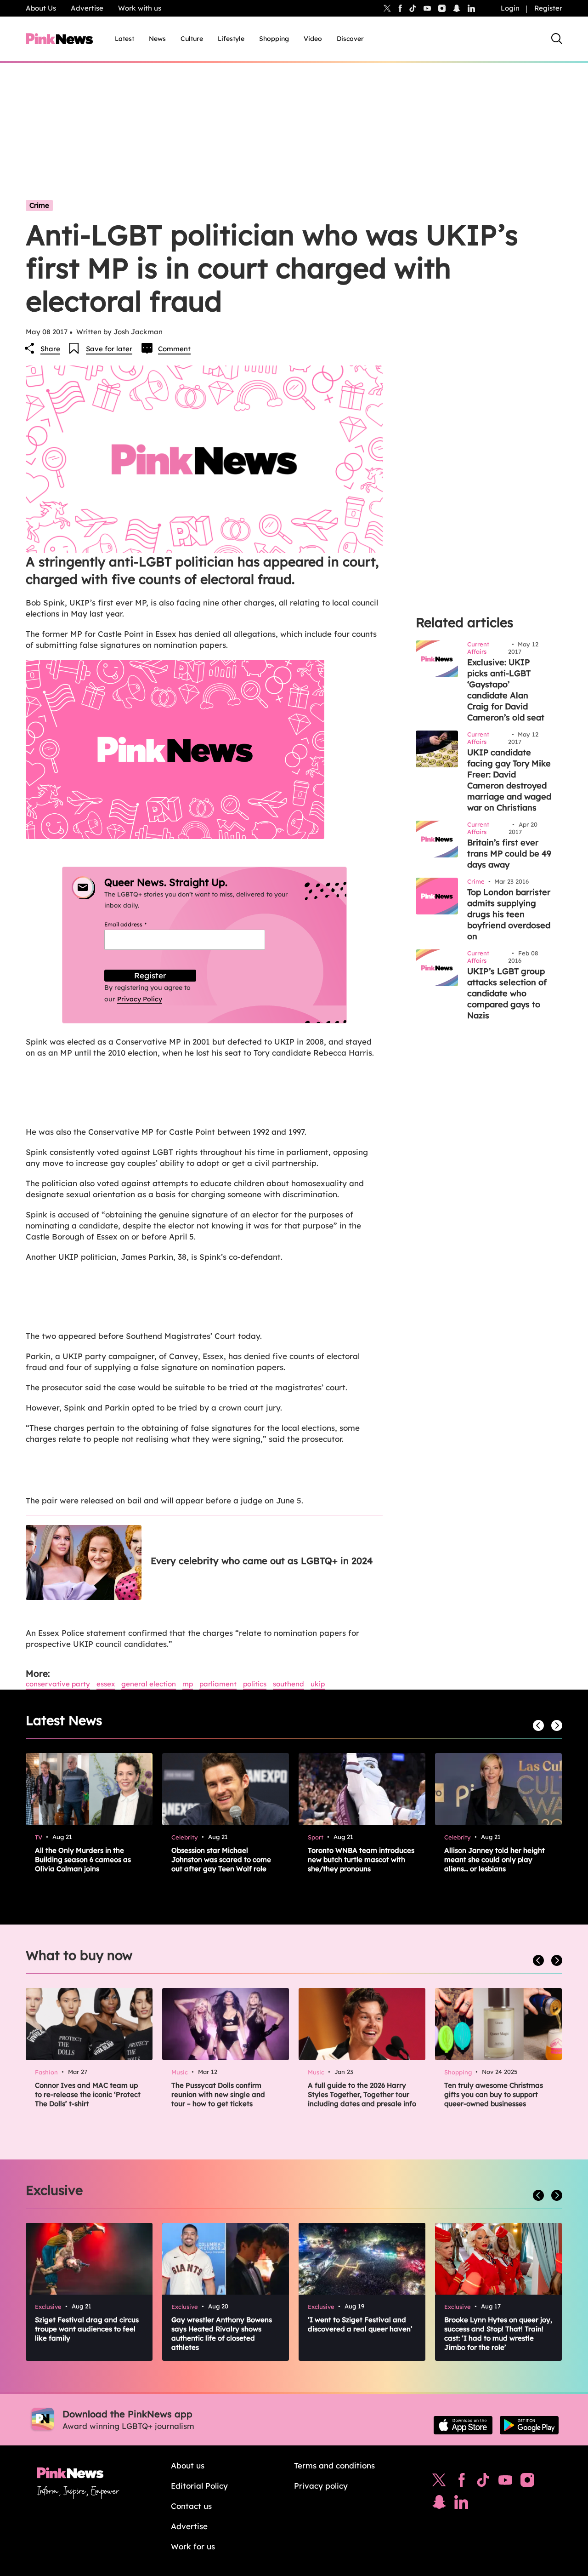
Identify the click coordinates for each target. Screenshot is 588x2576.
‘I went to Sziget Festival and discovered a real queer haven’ (360, 2324)
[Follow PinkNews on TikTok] (483, 2482)
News (157, 39)
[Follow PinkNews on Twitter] (439, 2482)
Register (548, 8)
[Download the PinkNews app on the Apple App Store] (463, 2425)
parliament (218, 1684)
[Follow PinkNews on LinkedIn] (471, 8)
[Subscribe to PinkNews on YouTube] (505, 2482)
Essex (106, 1684)
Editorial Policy (199, 2486)
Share (50, 349)
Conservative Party (58, 1684)
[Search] (557, 39)
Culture (192, 39)
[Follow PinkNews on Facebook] (461, 2482)
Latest (124, 39)
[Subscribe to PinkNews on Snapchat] (439, 2504)
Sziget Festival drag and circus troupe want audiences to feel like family (87, 2329)
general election (149, 1684)
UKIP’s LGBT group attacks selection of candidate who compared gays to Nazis (507, 993)
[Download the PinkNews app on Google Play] (529, 2425)
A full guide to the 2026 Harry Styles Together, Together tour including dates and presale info (362, 2094)
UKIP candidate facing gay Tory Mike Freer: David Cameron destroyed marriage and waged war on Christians (509, 780)
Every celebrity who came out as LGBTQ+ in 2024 (262, 1561)
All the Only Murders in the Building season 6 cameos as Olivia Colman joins (83, 1859)
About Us (41, 8)
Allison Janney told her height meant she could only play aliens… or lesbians (495, 1859)
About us (188, 2465)
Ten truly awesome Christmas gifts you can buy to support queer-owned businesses (494, 2094)
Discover (350, 39)
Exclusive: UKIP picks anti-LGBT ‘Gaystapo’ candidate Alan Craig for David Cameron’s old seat (506, 690)
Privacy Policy (140, 999)
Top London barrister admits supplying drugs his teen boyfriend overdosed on (509, 914)
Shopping (274, 39)
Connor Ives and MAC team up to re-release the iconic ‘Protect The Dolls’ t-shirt (88, 2094)
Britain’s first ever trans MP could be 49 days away (509, 854)
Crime (39, 205)
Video (313, 39)
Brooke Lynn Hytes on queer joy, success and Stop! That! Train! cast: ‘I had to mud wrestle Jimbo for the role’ (498, 2333)
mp (188, 1684)
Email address (137, 924)
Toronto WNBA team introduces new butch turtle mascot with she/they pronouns (361, 1859)
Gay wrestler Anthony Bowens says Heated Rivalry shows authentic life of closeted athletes (222, 2333)
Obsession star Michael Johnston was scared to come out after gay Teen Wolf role (221, 1859)
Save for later (109, 349)
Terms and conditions (334, 2465)
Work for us (193, 2546)
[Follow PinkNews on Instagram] (527, 2482)
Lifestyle (231, 39)
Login (510, 8)
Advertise (87, 8)
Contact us (191, 2506)
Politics (255, 1684)
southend (288, 1684)
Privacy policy (321, 2486)
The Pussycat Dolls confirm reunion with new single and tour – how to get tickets (218, 2094)
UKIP (318, 1684)
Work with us (140, 8)
